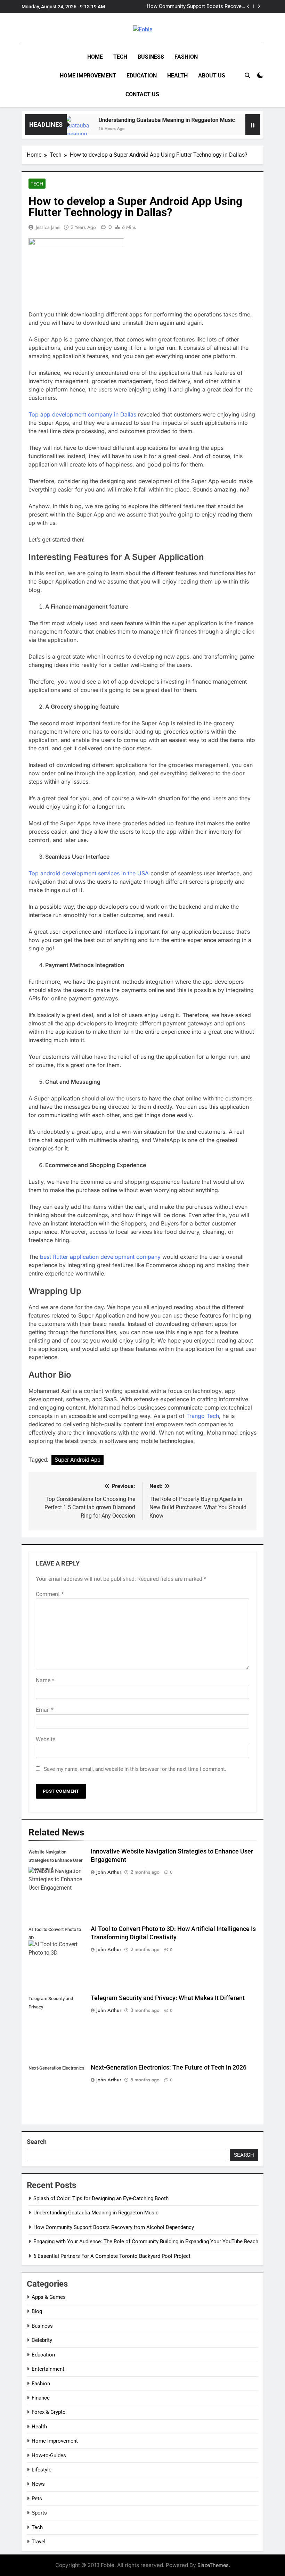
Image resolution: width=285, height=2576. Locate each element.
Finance (41, 2398)
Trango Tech (203, 1416)
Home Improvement (88, 76)
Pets (37, 2499)
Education (142, 76)
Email (45, 1710)
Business (151, 57)
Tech (120, 57)
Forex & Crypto (49, 2412)
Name (45, 1680)
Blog (37, 2311)
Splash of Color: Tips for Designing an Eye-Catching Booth (101, 2198)
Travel (39, 2542)
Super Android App (78, 1460)
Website (46, 1739)
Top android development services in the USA (89, 873)
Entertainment (48, 2369)
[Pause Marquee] (253, 125)
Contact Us (142, 94)
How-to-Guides (49, 2455)
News (38, 2484)
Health (177, 76)
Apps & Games (49, 2297)
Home (95, 57)
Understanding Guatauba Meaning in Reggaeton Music (146, 120)
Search (37, 2142)
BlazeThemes (213, 2565)
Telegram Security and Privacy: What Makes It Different (168, 1998)
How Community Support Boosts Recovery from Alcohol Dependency (196, 7)
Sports (39, 2513)
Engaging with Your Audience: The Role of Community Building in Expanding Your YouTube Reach (146, 2241)
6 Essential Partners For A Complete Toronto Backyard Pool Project (112, 2256)
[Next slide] (259, 6)
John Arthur (109, 1872)
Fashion (186, 57)
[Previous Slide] (248, 6)
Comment (50, 1594)
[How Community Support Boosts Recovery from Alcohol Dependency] (238, 129)
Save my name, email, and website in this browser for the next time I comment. (135, 1769)
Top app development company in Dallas (82, 414)
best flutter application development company (100, 1257)
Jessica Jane (48, 227)
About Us (212, 76)
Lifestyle (42, 2470)
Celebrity (42, 2340)
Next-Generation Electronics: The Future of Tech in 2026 (169, 2067)
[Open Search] (247, 75)
